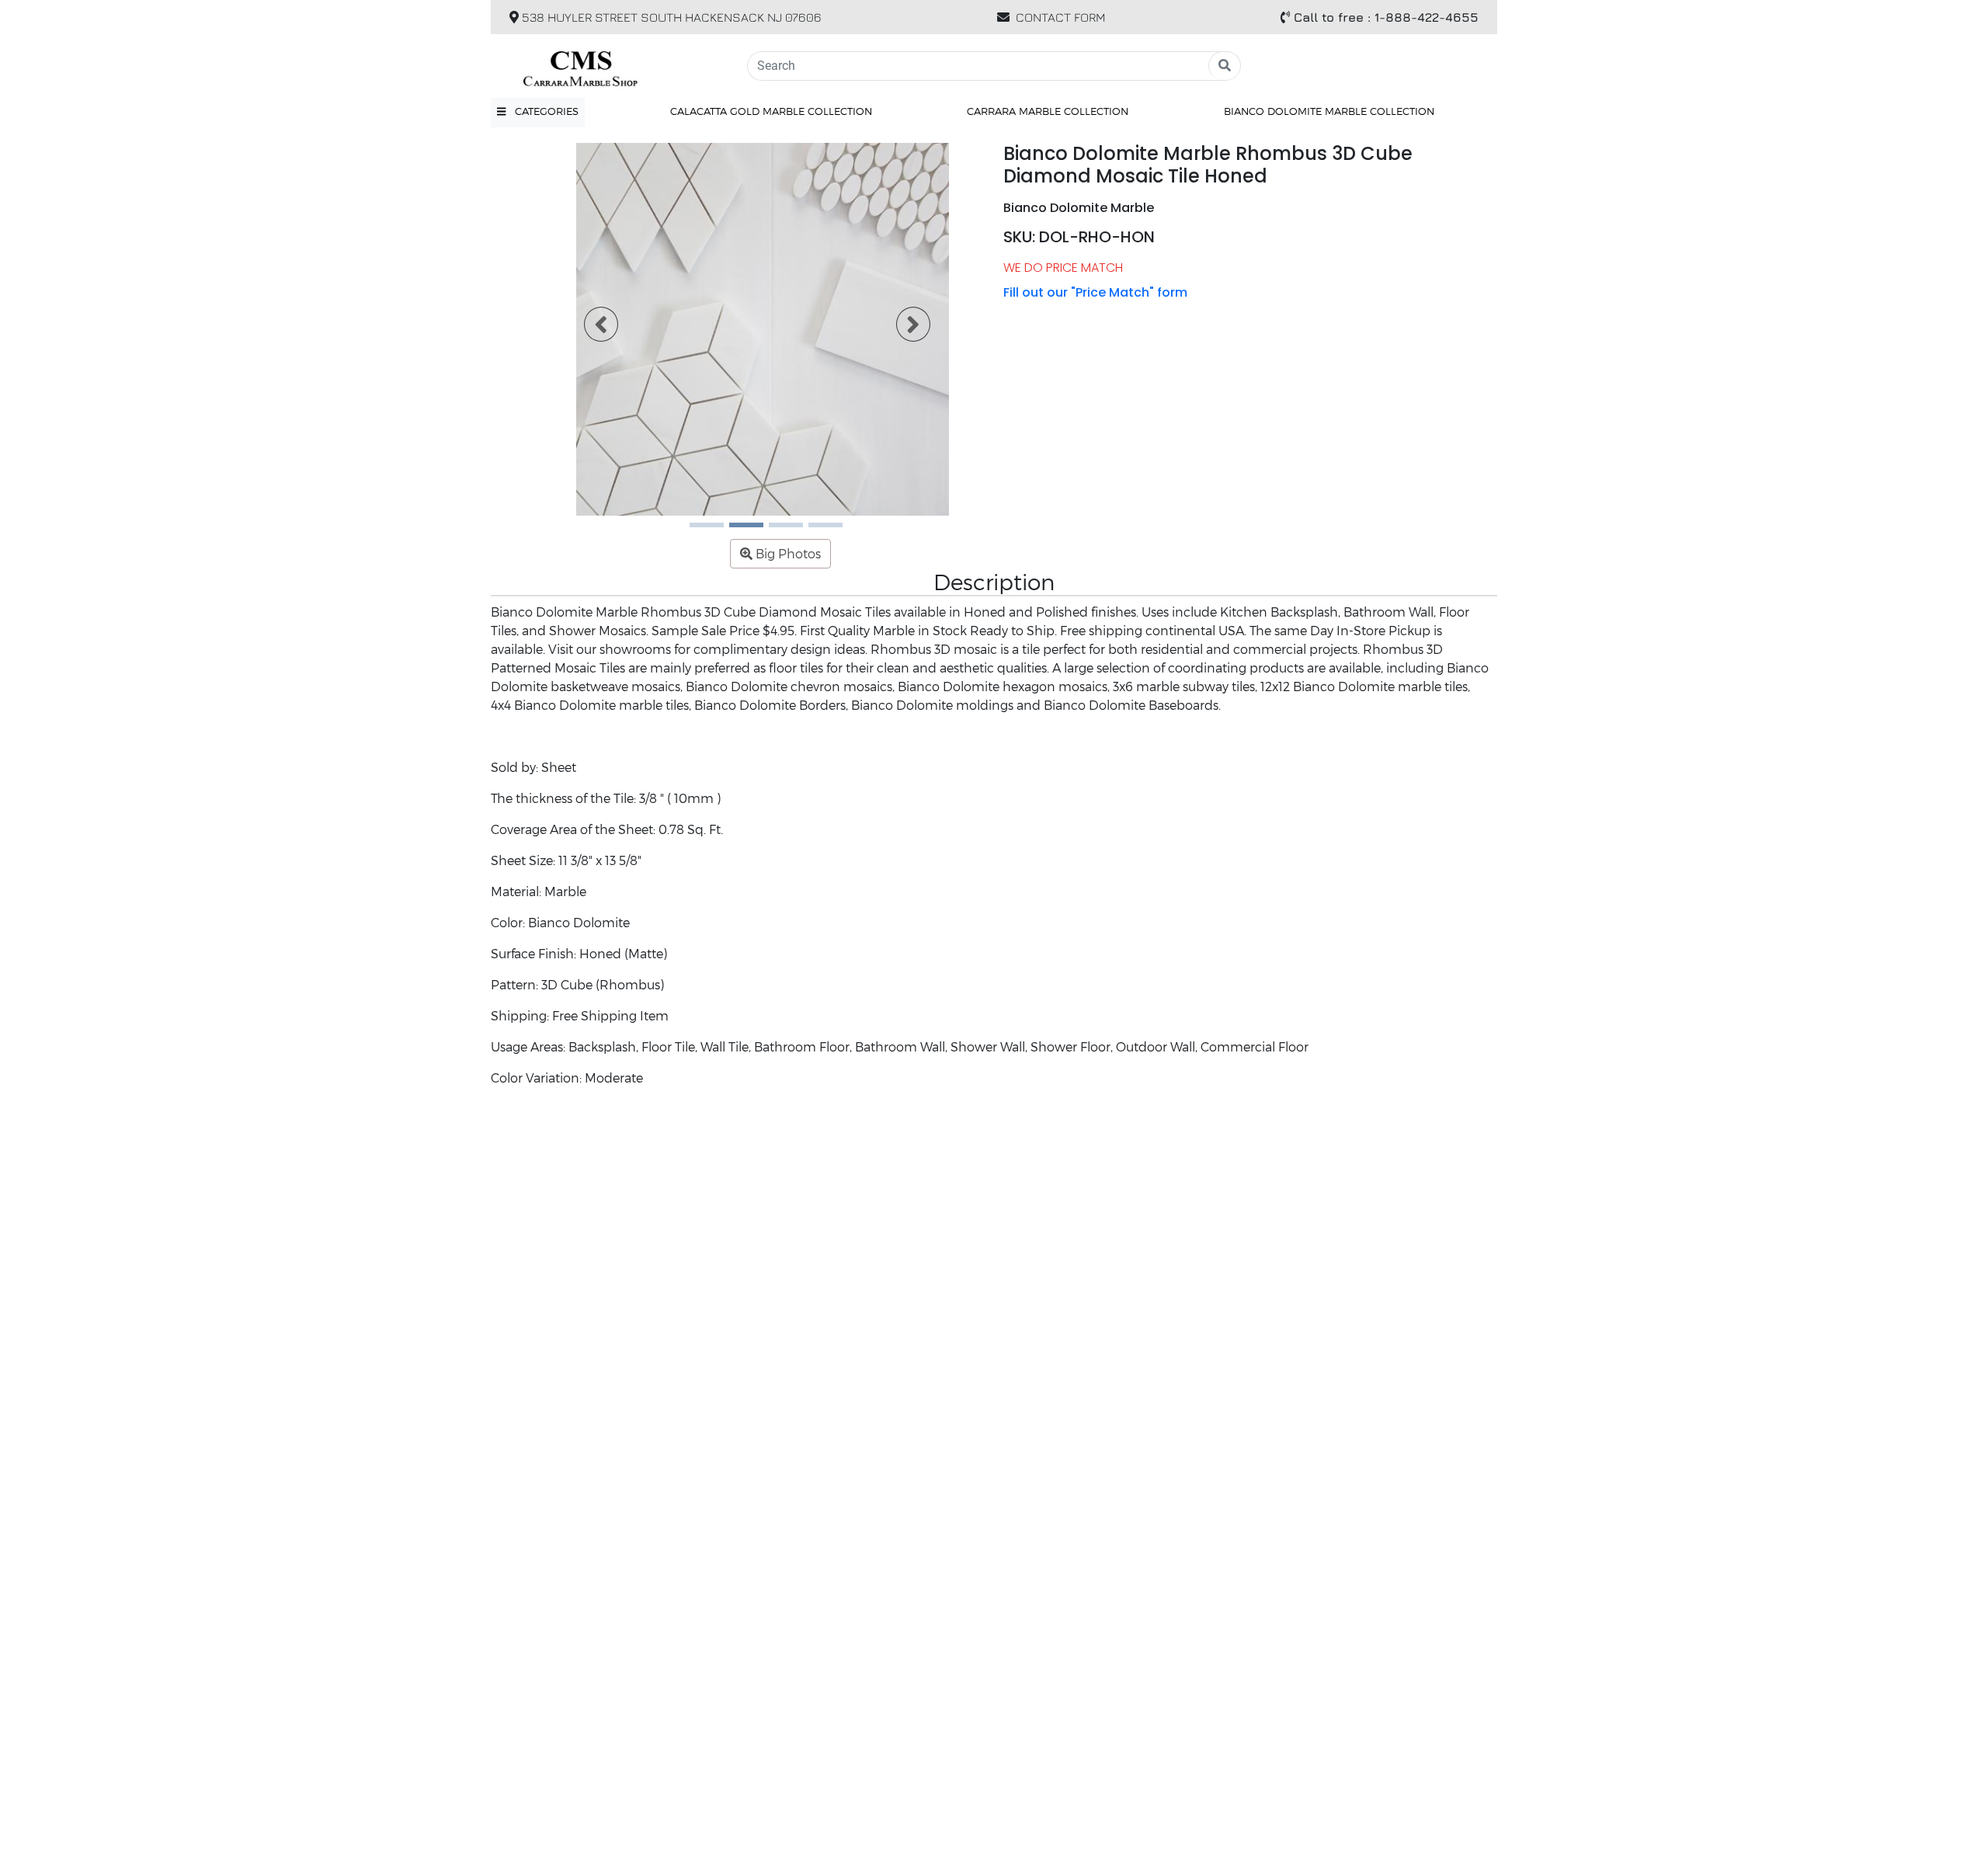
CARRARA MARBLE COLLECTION (1048, 111)
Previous (592, 329)
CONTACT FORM (1061, 17)
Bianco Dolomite (579, 922)
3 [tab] (777, 530)
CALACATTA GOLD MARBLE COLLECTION (771, 111)
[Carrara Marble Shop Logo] (610, 66)
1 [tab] (697, 530)
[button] (538, 112)
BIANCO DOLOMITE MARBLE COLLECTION (1329, 111)
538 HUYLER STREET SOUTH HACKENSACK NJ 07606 (670, 17)
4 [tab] (816, 530)
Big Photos (787, 553)
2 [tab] (737, 530)
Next (904, 329)
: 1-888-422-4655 (1386, 17)
